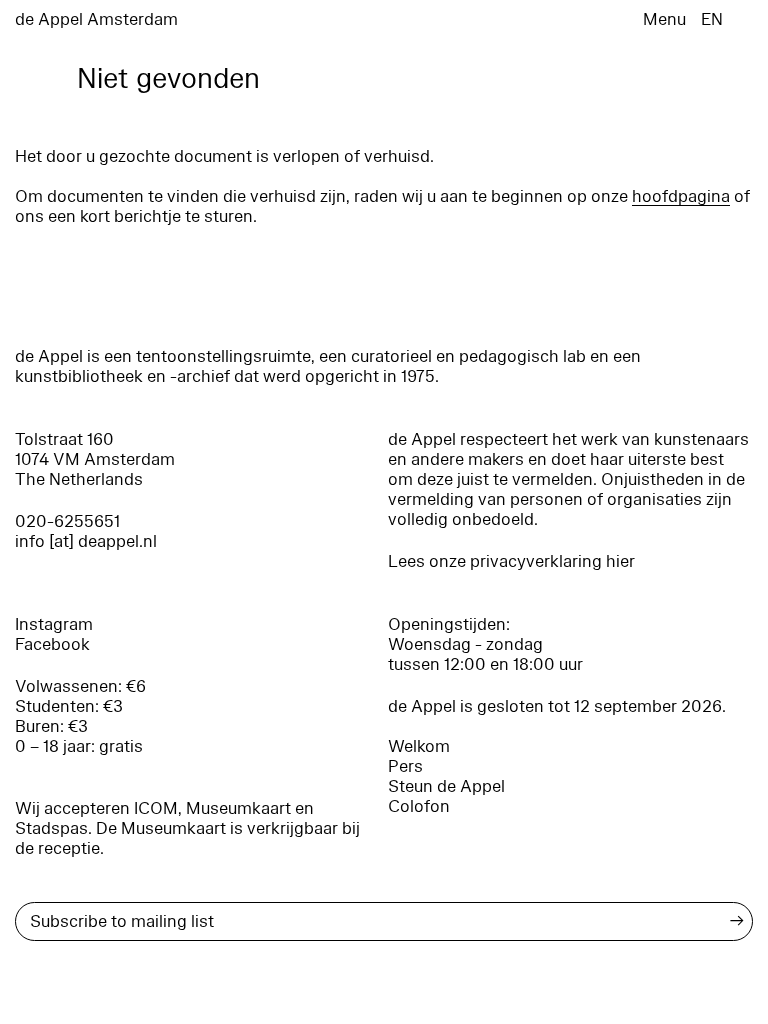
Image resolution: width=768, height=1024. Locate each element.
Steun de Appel (446, 786)
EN (712, 19)
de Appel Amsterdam (96, 19)
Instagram (54, 624)
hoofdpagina (681, 196)
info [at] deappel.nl (86, 541)
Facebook (52, 644)
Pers (405, 766)
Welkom (419, 746)
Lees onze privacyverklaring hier (511, 561)
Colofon (419, 806)
